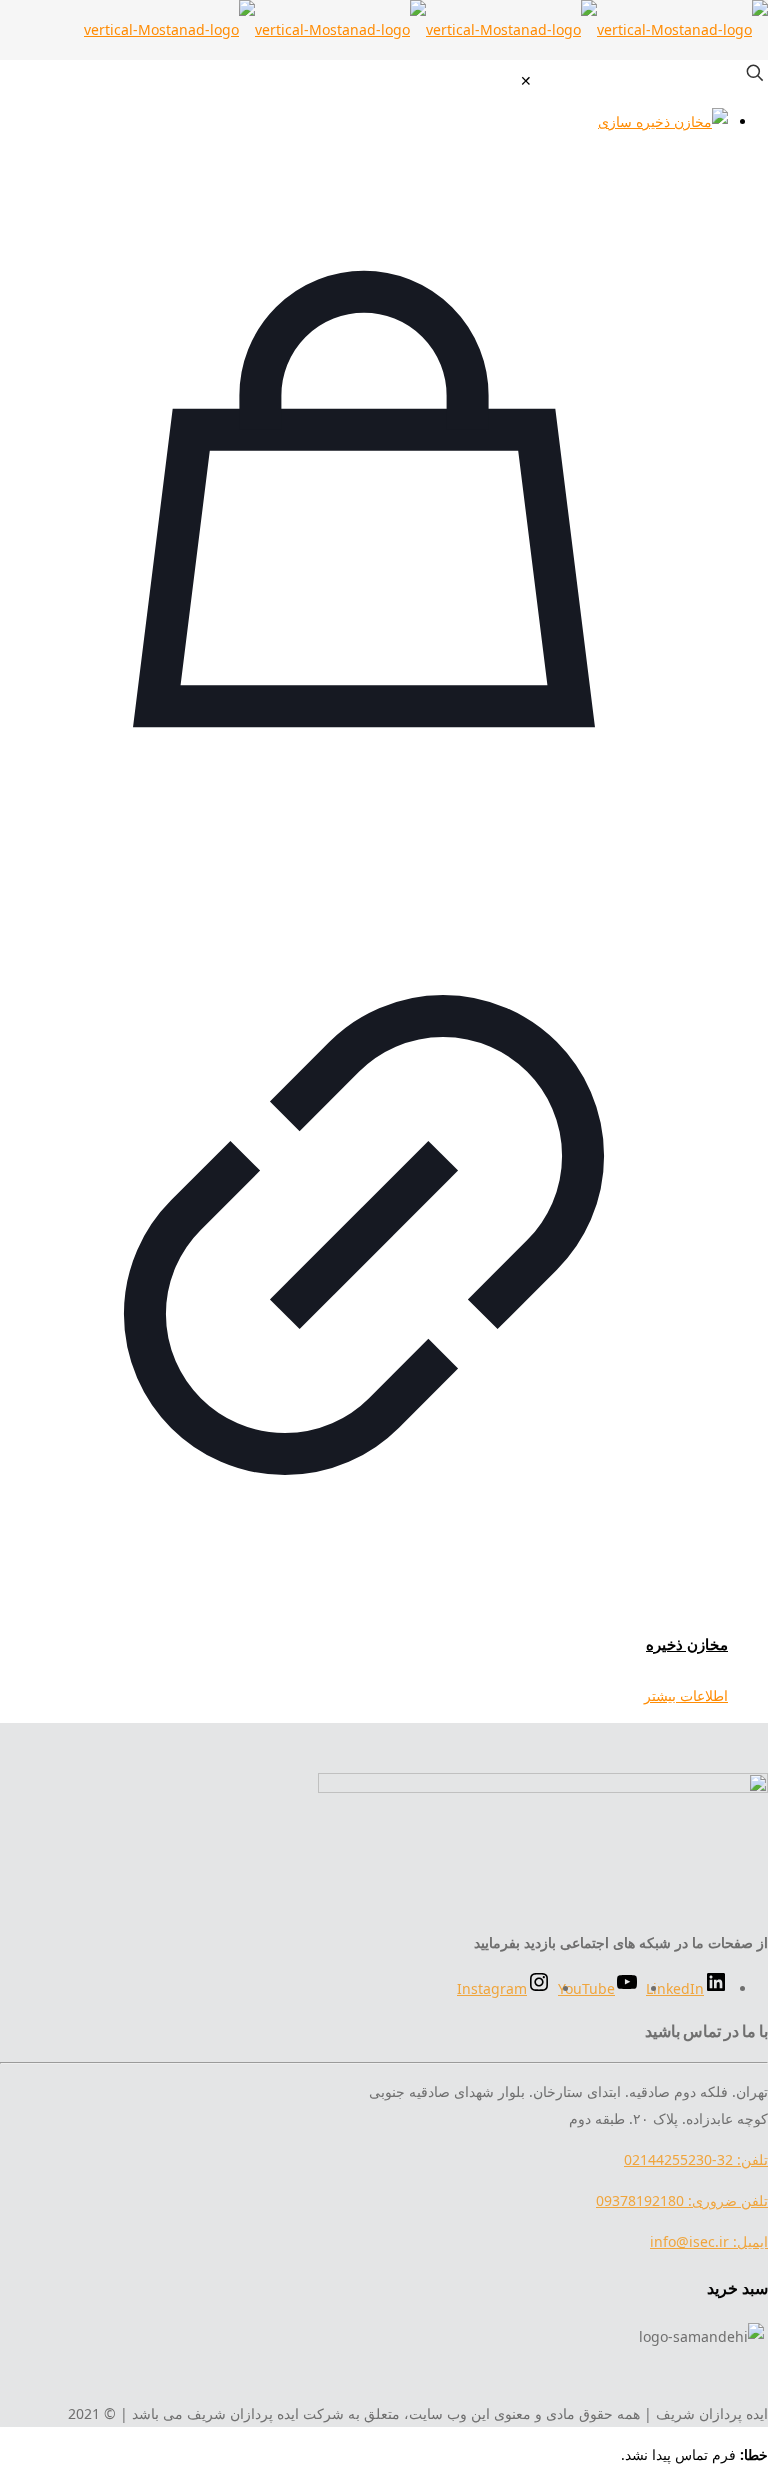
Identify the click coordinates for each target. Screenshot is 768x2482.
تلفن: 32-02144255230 (696, 2159)
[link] (526, 80)
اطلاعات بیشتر (686, 1695)
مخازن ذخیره (687, 1644)
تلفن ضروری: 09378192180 (682, 2200)
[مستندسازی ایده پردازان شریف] (426, 29)
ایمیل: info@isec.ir (709, 2241)
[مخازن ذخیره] (364, 121)
